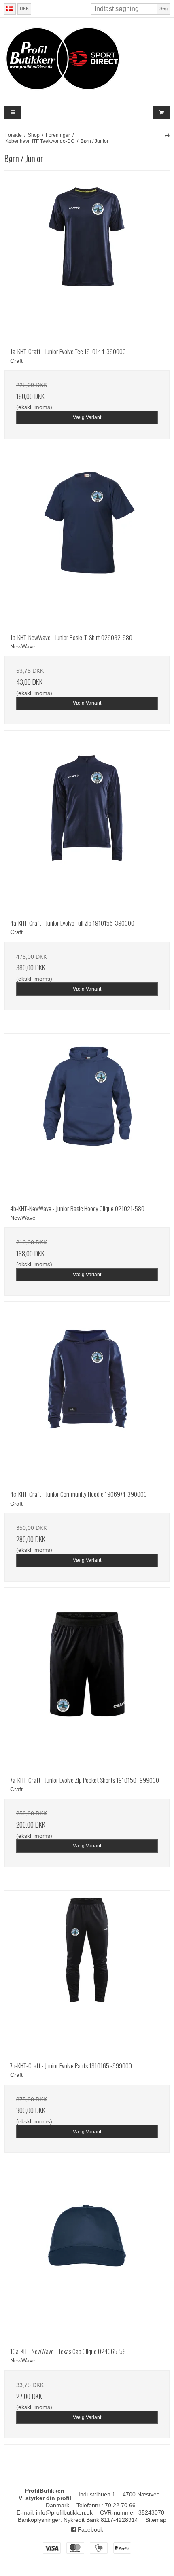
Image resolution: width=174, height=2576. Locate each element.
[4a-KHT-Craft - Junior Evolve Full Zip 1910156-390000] (87, 830)
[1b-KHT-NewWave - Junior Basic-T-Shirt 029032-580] (87, 545)
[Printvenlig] (167, 135)
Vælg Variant (87, 417)
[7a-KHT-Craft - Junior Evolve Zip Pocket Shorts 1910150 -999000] (87, 1688)
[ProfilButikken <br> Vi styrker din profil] (87, 59)
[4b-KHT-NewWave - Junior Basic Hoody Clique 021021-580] (87, 1116)
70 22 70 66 (120, 2505)
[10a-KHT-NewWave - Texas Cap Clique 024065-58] (87, 2259)
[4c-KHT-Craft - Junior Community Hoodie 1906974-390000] (87, 1402)
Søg (163, 8)
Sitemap (156, 2520)
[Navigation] (13, 112)
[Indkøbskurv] (161, 112)
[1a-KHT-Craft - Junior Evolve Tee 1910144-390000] (87, 259)
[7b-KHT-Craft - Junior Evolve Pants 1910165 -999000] (87, 1973)
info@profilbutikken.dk (64, 2512)
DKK (24, 8)
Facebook (90, 2529)
